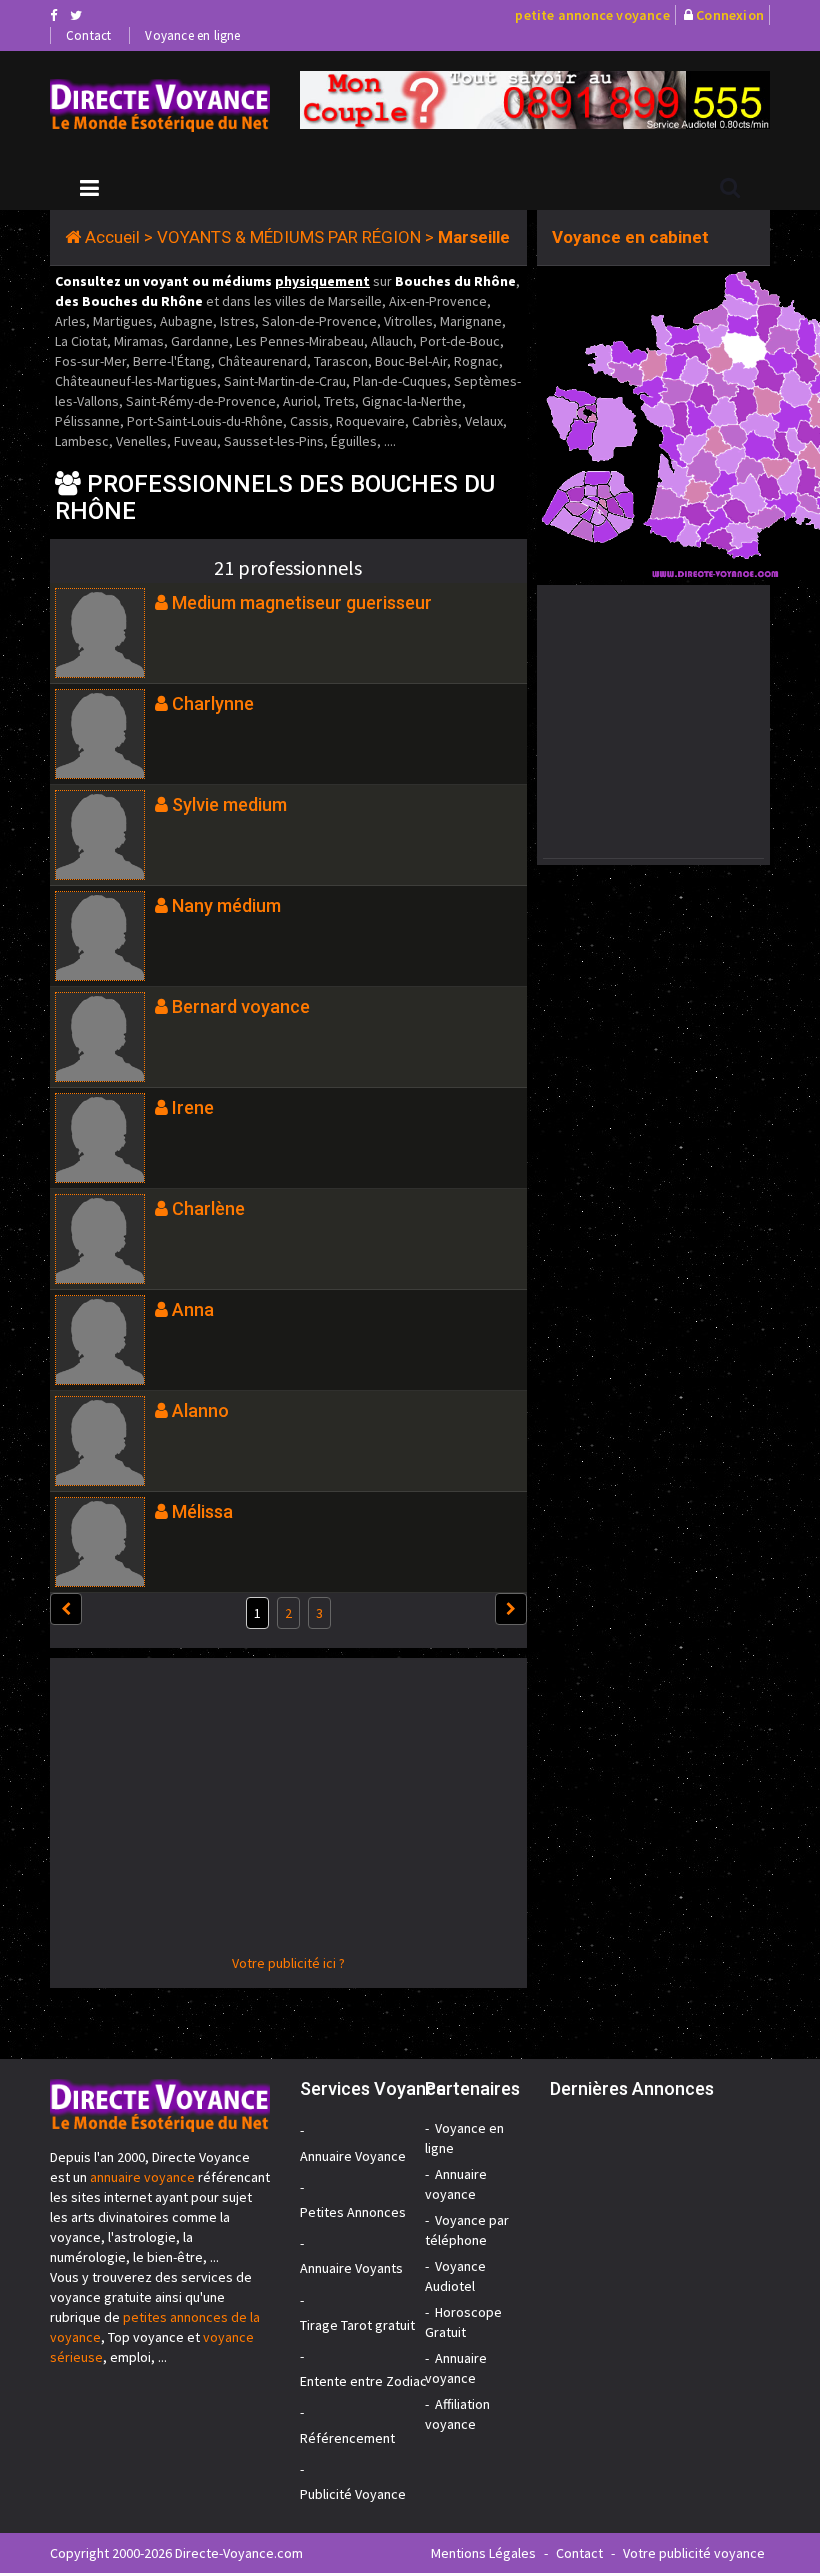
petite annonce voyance (592, 15)
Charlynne (213, 703)
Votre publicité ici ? (288, 1963)
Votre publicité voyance (694, 2553)
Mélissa (202, 1511)
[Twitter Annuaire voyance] (76, 15)
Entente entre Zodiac (363, 2381)
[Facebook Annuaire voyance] (53, 15)
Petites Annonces (353, 2212)
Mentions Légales (483, 2553)
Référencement (347, 2438)
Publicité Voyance (353, 2494)
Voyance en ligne (192, 35)
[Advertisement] (288, 1813)
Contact (88, 35)
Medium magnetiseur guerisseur (302, 602)
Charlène (208, 1208)
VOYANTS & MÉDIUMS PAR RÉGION (289, 237)
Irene (193, 1107)
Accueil (112, 237)
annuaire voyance (142, 2177)
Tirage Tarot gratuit (357, 2325)
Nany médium (226, 905)
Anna (193, 1309)
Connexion (730, 15)
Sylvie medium (229, 804)
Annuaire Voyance (353, 2156)
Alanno (200, 1410)
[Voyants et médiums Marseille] (160, 106)
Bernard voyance (241, 1006)
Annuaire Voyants (351, 2268)
